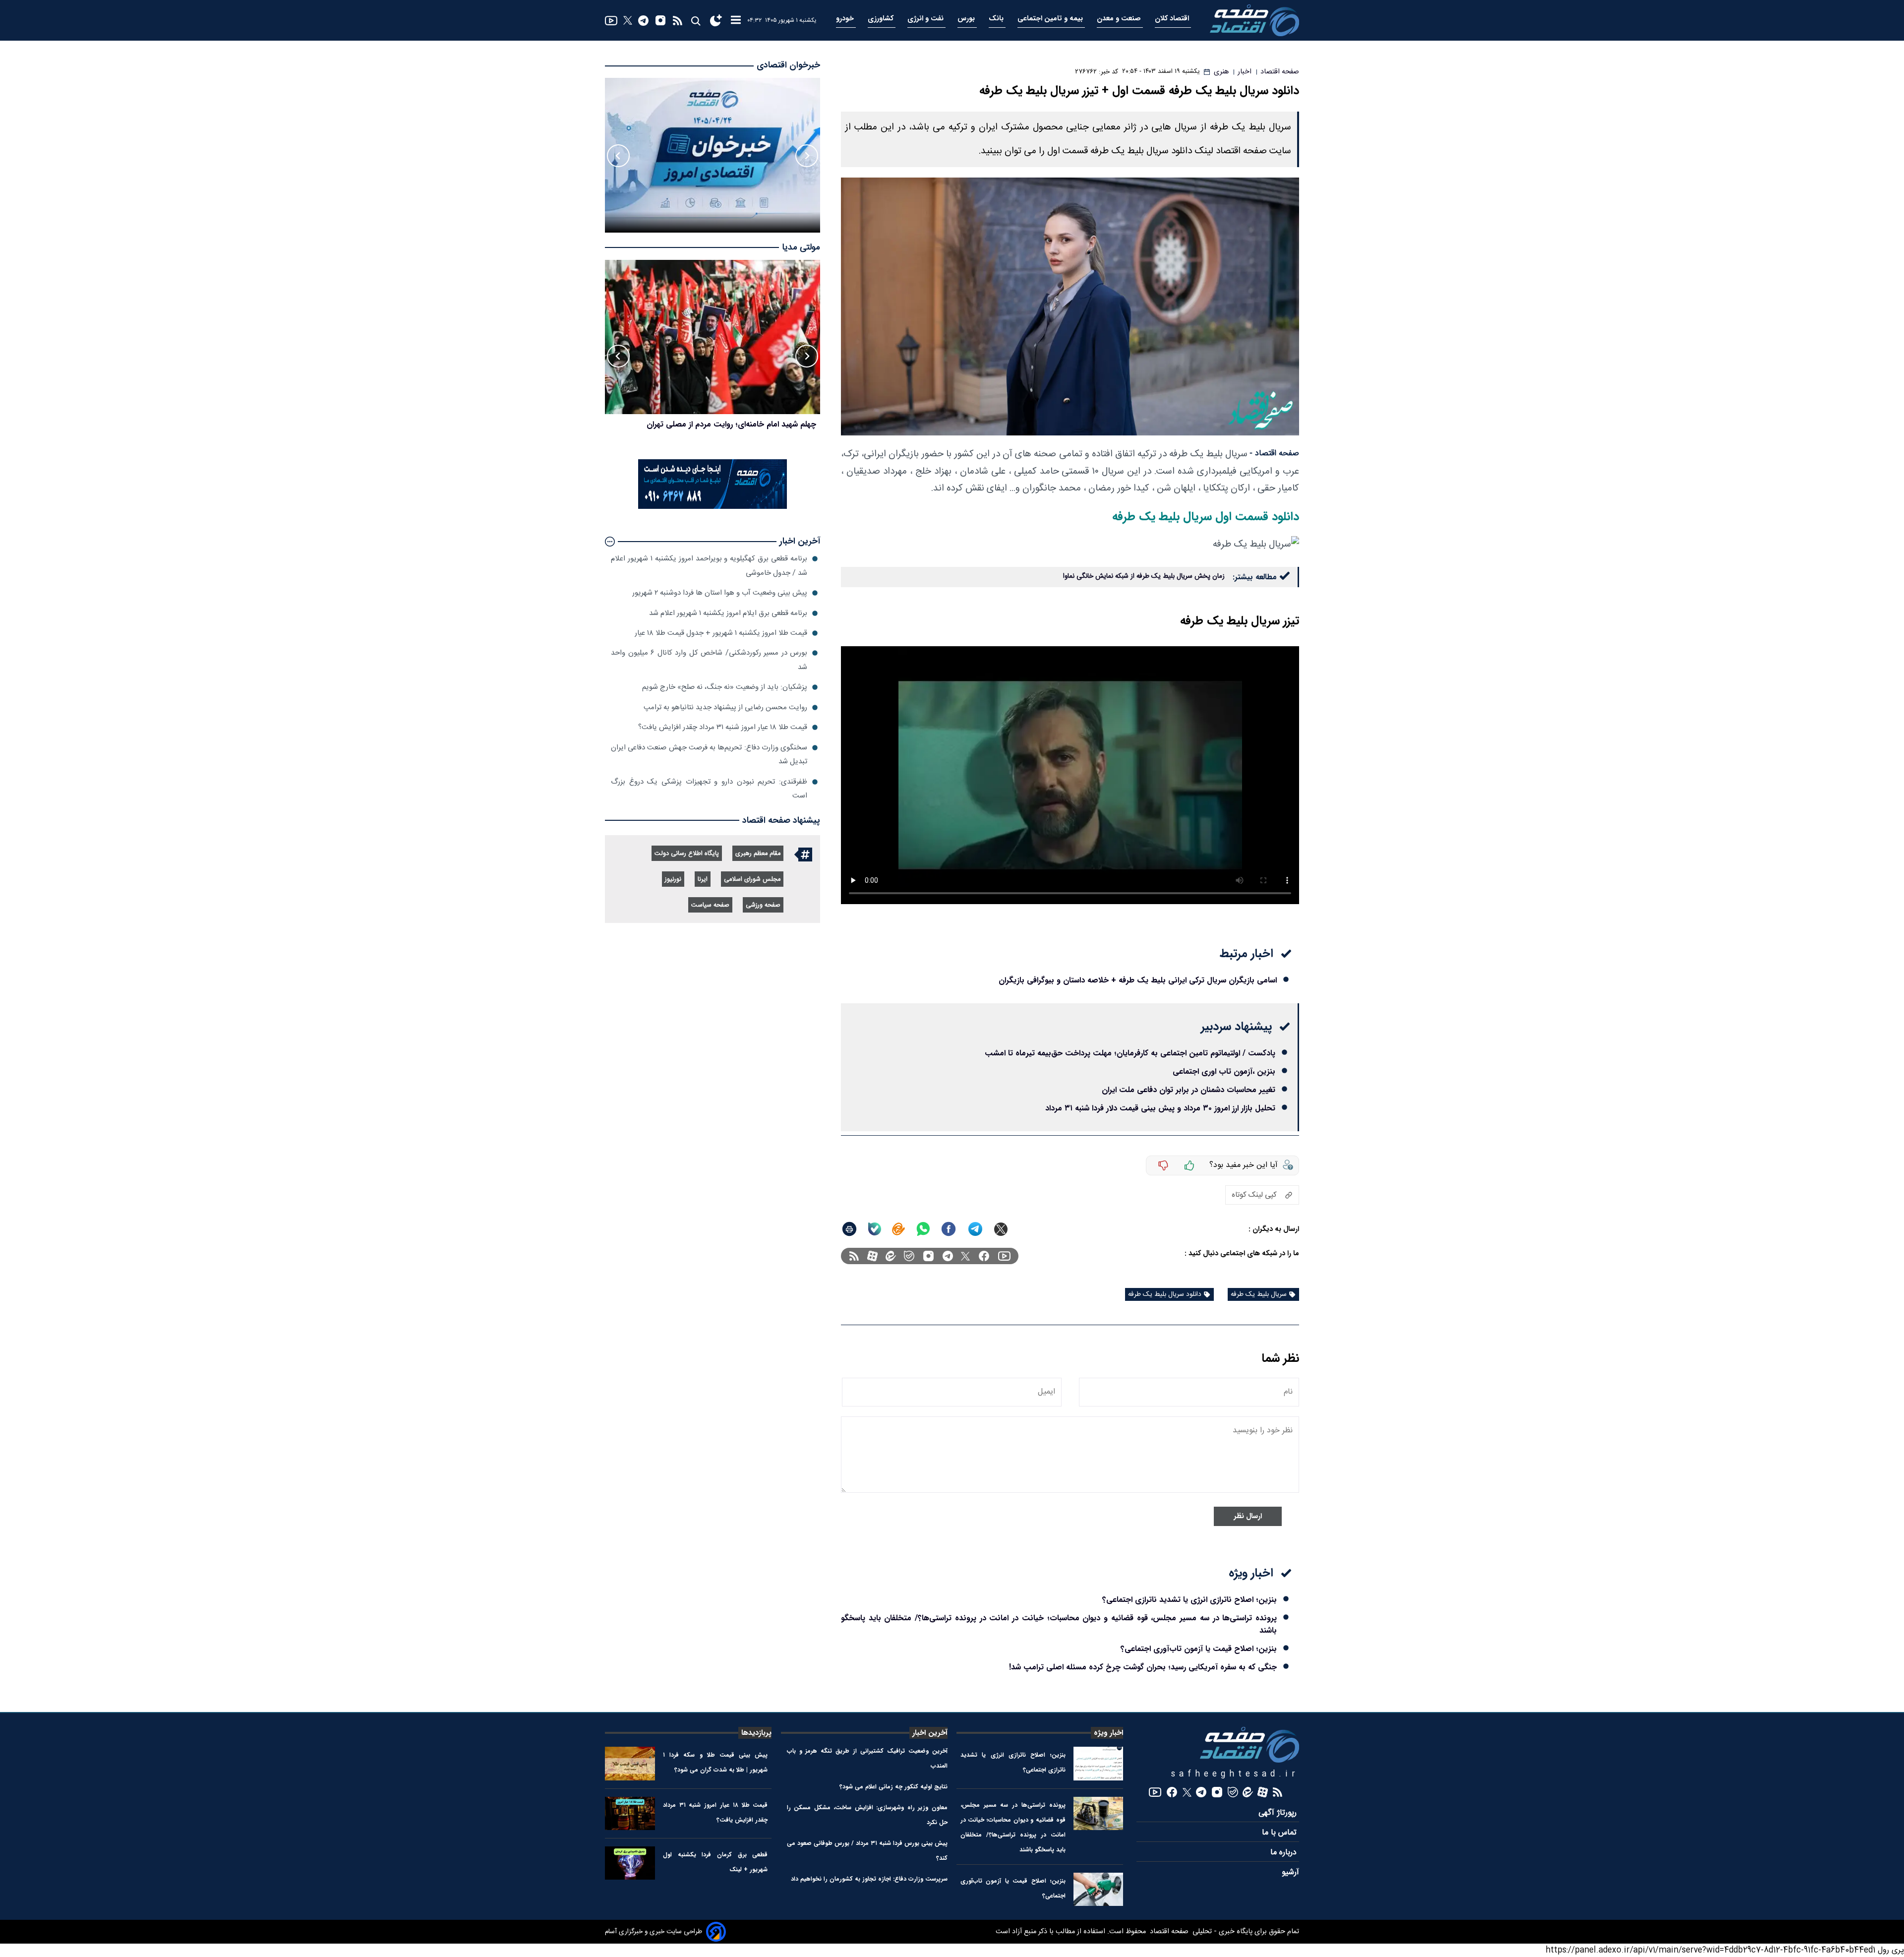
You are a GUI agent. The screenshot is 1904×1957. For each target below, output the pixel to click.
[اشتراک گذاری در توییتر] (1001, 1229)
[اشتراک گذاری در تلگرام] (976, 1229)
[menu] (736, 21)
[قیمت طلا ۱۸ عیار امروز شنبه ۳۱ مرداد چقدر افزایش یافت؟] (630, 1813)
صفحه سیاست (710, 905)
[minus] (1163, 1165)
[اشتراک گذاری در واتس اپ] (923, 1229)
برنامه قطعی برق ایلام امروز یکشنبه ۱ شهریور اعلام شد (728, 613)
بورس (967, 19)
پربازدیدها (756, 1733)
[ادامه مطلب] (610, 542)
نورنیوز (673, 880)
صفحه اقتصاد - (1274, 454)
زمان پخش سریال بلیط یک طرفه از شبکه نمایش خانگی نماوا (1144, 576)
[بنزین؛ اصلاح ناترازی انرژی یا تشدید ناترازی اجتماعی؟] (1099, 1763)
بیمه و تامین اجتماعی (1051, 19)
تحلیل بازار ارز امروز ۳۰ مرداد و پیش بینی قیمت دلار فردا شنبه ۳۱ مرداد (1160, 1108)
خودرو (846, 19)
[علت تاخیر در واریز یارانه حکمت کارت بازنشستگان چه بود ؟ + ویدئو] (713, 337)
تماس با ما (1280, 1833)
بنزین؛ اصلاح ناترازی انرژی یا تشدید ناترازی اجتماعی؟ (1190, 1600)
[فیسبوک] (984, 1256)
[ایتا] (898, 1229)
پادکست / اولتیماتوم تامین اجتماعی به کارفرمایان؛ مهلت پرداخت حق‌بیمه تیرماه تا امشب (1130, 1053)
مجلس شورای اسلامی (752, 880)
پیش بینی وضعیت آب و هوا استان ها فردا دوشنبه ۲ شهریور (720, 593)
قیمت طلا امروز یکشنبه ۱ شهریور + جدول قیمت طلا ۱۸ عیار (721, 633)
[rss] (678, 21)
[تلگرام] (643, 21)
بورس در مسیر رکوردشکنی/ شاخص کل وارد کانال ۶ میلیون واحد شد (709, 660)
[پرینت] (849, 1229)
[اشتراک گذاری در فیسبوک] (949, 1229)
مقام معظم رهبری (758, 854)
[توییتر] (628, 20)
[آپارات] (872, 1256)
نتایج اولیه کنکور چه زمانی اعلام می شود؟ (893, 1787)
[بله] (875, 1229)
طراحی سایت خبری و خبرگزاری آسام (654, 1932)
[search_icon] (695, 21)
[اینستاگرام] (660, 20)
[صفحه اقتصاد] (1254, 20)
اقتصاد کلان (1173, 19)
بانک (997, 19)
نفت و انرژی (926, 19)
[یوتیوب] (611, 21)
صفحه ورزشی (763, 905)
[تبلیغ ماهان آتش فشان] (713, 507)
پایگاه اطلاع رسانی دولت (687, 854)
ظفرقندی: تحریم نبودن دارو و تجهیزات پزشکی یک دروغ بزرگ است (709, 789)
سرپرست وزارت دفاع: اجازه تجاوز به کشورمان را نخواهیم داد (869, 1879)
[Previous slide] (807, 156)
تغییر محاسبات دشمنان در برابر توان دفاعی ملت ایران (1189, 1090)
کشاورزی (882, 19)
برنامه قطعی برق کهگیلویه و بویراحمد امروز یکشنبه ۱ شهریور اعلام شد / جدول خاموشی (709, 566)
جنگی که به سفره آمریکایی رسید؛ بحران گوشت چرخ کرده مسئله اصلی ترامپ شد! (1143, 1667)
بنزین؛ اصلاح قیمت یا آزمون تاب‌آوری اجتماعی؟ (1199, 1649)
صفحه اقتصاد (1168, 1932)
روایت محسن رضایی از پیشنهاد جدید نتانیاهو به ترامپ (725, 707)
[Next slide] (618, 156)
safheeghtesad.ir (1235, 1774)
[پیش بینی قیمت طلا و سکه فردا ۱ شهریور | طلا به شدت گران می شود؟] (630, 1763)
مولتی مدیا (801, 248)
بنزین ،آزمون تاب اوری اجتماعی (1224, 1071)
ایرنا (703, 880)
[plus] (1190, 1165)
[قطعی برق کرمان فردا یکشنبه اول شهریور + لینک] (630, 1863)
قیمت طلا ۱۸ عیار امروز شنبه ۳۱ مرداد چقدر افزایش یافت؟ (723, 727)
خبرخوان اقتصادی (788, 65)
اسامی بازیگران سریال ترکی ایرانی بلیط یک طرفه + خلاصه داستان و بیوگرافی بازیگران (1138, 980)
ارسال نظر (1248, 1516)
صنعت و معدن (1120, 19)
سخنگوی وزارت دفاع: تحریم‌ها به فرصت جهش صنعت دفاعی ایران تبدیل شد (709, 755)
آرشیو (1290, 1872)
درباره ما (1285, 1853)
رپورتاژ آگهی (1279, 1813)
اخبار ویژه (1108, 1733)
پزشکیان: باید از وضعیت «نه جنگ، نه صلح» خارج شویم (725, 687)
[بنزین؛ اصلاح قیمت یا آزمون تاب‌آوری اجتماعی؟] (1099, 1889)
